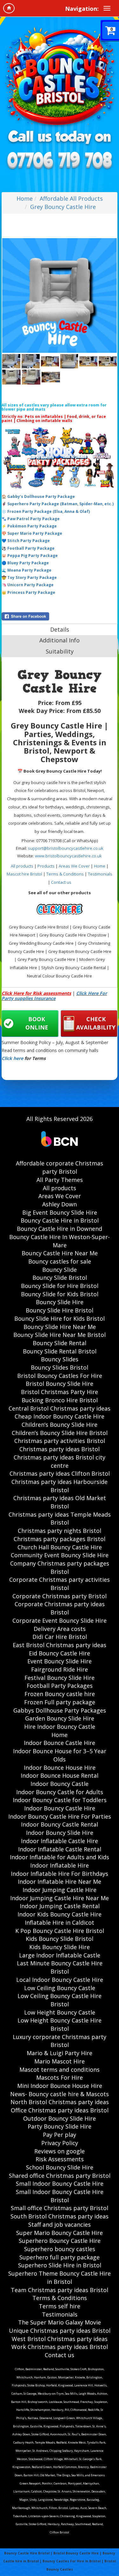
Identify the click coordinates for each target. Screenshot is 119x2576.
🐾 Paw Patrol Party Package (31, 519)
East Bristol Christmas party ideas (60, 1645)
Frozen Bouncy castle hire (60, 1694)
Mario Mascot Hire (60, 2061)
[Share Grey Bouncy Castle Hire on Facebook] (60, 616)
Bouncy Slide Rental (60, 1343)
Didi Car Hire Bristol (60, 1637)
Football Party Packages (60, 1686)
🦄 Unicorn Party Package (28, 585)
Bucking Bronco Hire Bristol (60, 1400)
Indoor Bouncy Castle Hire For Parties (60, 1816)
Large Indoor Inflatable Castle (60, 1955)
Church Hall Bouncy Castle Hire (60, 1547)
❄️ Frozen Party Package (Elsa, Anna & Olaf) (46, 511)
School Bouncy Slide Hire (60, 2167)
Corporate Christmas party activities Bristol (60, 1584)
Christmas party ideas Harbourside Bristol (60, 1486)
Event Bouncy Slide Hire (60, 1661)
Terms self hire (60, 2306)
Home (25, 198)
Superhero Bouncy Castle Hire (60, 2241)
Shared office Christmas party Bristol (60, 2176)
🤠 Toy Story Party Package (29, 577)
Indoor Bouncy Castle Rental (60, 1824)
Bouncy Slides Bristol (60, 1367)
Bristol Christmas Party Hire (60, 1392)
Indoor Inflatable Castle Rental (60, 1849)
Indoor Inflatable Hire (60, 1865)
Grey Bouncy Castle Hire (63, 207)
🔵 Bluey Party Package (25, 563)
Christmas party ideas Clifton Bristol (60, 1473)
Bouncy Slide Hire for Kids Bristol (60, 1318)
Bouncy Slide (60, 1270)
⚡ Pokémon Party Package (29, 526)
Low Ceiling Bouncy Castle (60, 1988)
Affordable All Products (71, 198)
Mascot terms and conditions (60, 2070)
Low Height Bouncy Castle (60, 2012)
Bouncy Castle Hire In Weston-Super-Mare (60, 1241)
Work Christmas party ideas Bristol (60, 2347)
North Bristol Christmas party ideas (60, 2102)
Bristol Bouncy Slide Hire (60, 1384)
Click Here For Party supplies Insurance (54, 996)
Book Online (37, 1023)
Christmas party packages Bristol (60, 1539)
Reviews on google (60, 2151)
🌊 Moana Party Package (26, 570)
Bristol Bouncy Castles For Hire (60, 1376)
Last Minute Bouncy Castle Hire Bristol (60, 1967)
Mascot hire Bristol (24, 874)
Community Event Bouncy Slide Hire (60, 1555)
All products (22, 866)
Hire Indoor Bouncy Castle (60, 1727)
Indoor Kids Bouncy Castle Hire (60, 1914)
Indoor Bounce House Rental (60, 1775)
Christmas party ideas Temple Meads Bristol (60, 1519)
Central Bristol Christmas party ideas (60, 1408)
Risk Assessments (60, 2159)
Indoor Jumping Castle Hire (60, 1890)
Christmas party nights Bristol (60, 1531)
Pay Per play (60, 2135)
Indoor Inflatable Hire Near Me (60, 1882)
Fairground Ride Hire (60, 1669)
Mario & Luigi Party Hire (60, 2053)
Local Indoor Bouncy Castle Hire (60, 1980)
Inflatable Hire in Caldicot (60, 1922)
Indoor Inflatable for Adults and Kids (60, 1857)
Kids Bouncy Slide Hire (60, 1947)
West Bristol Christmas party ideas (60, 2339)
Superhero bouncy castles (60, 2249)
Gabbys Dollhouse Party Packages (60, 1710)
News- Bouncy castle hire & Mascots (60, 2094)
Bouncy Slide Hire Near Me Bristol (60, 1335)
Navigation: (82, 9)
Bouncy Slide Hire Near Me (60, 1327)
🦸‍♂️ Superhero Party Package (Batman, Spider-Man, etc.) (58, 504)
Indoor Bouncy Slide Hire (60, 1833)
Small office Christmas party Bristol (60, 2208)
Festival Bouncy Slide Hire (60, 1678)
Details (60, 629)
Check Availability (96, 1023)
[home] (9, 8)
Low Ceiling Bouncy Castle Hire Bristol (60, 2000)
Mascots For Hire (60, 2077)
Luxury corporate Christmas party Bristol (60, 2041)
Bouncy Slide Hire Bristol (60, 1310)
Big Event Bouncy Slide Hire (60, 1212)
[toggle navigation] (107, 8)
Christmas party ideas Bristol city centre (60, 1461)
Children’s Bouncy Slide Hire (60, 1425)
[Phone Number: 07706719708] (60, 161)
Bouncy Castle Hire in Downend (60, 1229)
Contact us (61, 882)
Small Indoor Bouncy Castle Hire (60, 2184)
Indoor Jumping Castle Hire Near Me (60, 1898)
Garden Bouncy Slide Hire (60, 1718)
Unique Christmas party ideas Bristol (60, 2331)
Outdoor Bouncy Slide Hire (60, 2118)
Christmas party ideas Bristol (60, 1449)
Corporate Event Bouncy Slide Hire (60, 1620)
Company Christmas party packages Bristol (60, 1567)
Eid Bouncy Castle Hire (60, 1653)
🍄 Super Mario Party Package (32, 533)
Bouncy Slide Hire (60, 1302)
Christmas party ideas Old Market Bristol (60, 1502)
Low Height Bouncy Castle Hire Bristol (60, 2024)
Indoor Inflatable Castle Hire (60, 1841)
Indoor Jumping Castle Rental (60, 1906)
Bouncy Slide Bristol (60, 1278)
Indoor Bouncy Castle (60, 1784)
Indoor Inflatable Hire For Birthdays (60, 1874)
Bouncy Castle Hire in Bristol (60, 1220)
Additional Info (60, 640)
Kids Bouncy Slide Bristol (60, 1939)
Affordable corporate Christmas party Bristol (60, 1167)
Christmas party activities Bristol (60, 1441)
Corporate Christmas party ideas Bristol (60, 1608)
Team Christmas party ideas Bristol (60, 2290)
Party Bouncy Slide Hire (60, 2126)
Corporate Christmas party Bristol (60, 1596)
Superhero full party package (60, 2257)
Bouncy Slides (60, 1359)
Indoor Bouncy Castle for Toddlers (60, 1800)
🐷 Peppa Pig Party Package (30, 556)
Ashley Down (60, 1204)
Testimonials (100, 874)
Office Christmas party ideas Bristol (60, 2110)
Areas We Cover (74, 866)
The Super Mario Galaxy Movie (60, 2322)
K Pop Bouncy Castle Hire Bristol (60, 1931)
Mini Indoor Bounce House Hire (60, 2086)
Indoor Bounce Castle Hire (60, 1743)
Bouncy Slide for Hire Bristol (60, 1286)
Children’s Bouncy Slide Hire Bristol (60, 1433)
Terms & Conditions (65, 874)
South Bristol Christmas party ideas (60, 2216)
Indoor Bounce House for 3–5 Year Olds (60, 1755)
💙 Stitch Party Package (26, 541)
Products (46, 866)
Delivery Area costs (60, 1629)
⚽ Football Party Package (28, 548)
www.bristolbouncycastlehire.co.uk (68, 856)
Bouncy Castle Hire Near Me (60, 1253)
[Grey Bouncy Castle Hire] (60, 295)
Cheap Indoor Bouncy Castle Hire (60, 1416)
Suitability (60, 651)
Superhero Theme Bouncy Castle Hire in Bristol (60, 2277)
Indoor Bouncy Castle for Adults (60, 1792)
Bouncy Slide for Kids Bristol (60, 1294)
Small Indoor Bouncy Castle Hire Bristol (60, 2196)
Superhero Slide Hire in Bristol (60, 2265)
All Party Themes (60, 1180)
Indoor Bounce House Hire (60, 1768)
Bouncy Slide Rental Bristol (60, 1351)
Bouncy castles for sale (60, 1261)
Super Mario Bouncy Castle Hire (60, 2233)
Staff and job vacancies (60, 2224)
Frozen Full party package (60, 1702)
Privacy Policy (60, 2143)
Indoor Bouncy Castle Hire (60, 1808)
